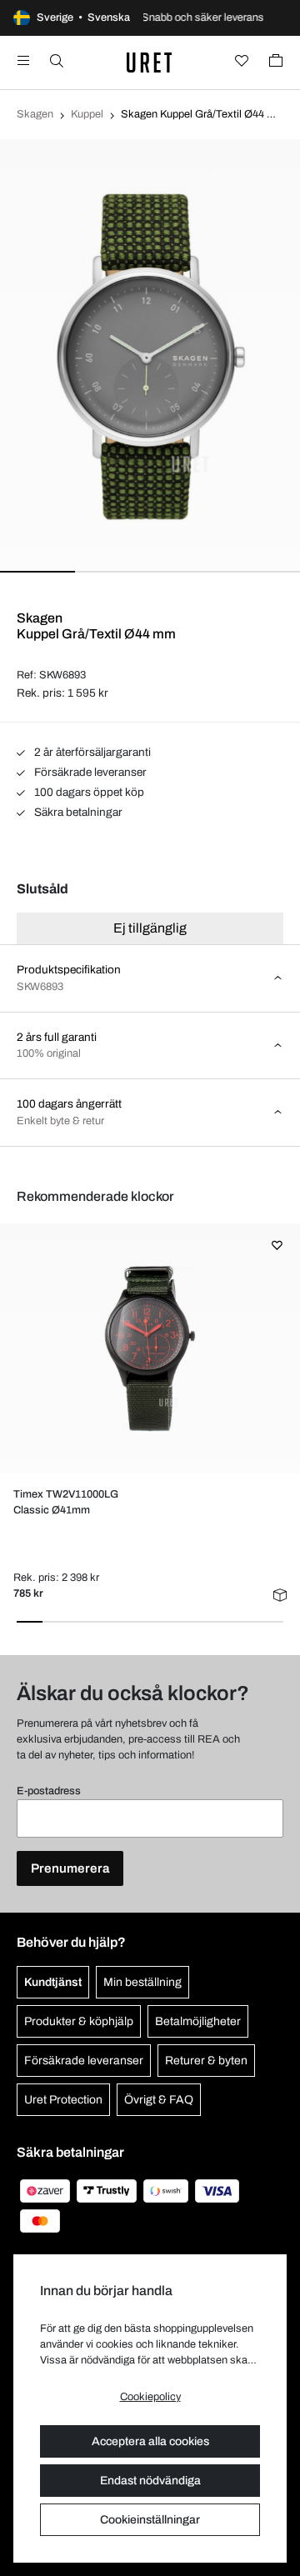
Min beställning (142, 1982)
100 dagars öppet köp (88, 792)
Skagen (35, 114)
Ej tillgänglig (150, 928)
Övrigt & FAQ (159, 2100)
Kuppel (87, 114)
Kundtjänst (53, 1982)
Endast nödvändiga (150, 2481)
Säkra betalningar (77, 812)
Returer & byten (206, 2061)
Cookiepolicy (150, 2397)
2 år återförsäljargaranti (91, 752)
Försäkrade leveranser (89, 772)
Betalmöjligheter (198, 2021)
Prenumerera (70, 1868)
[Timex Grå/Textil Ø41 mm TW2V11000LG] (150, 1348)
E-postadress (49, 1791)
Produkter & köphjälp (79, 2021)
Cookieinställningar (150, 2520)
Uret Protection (63, 2100)
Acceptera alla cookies (150, 2441)
